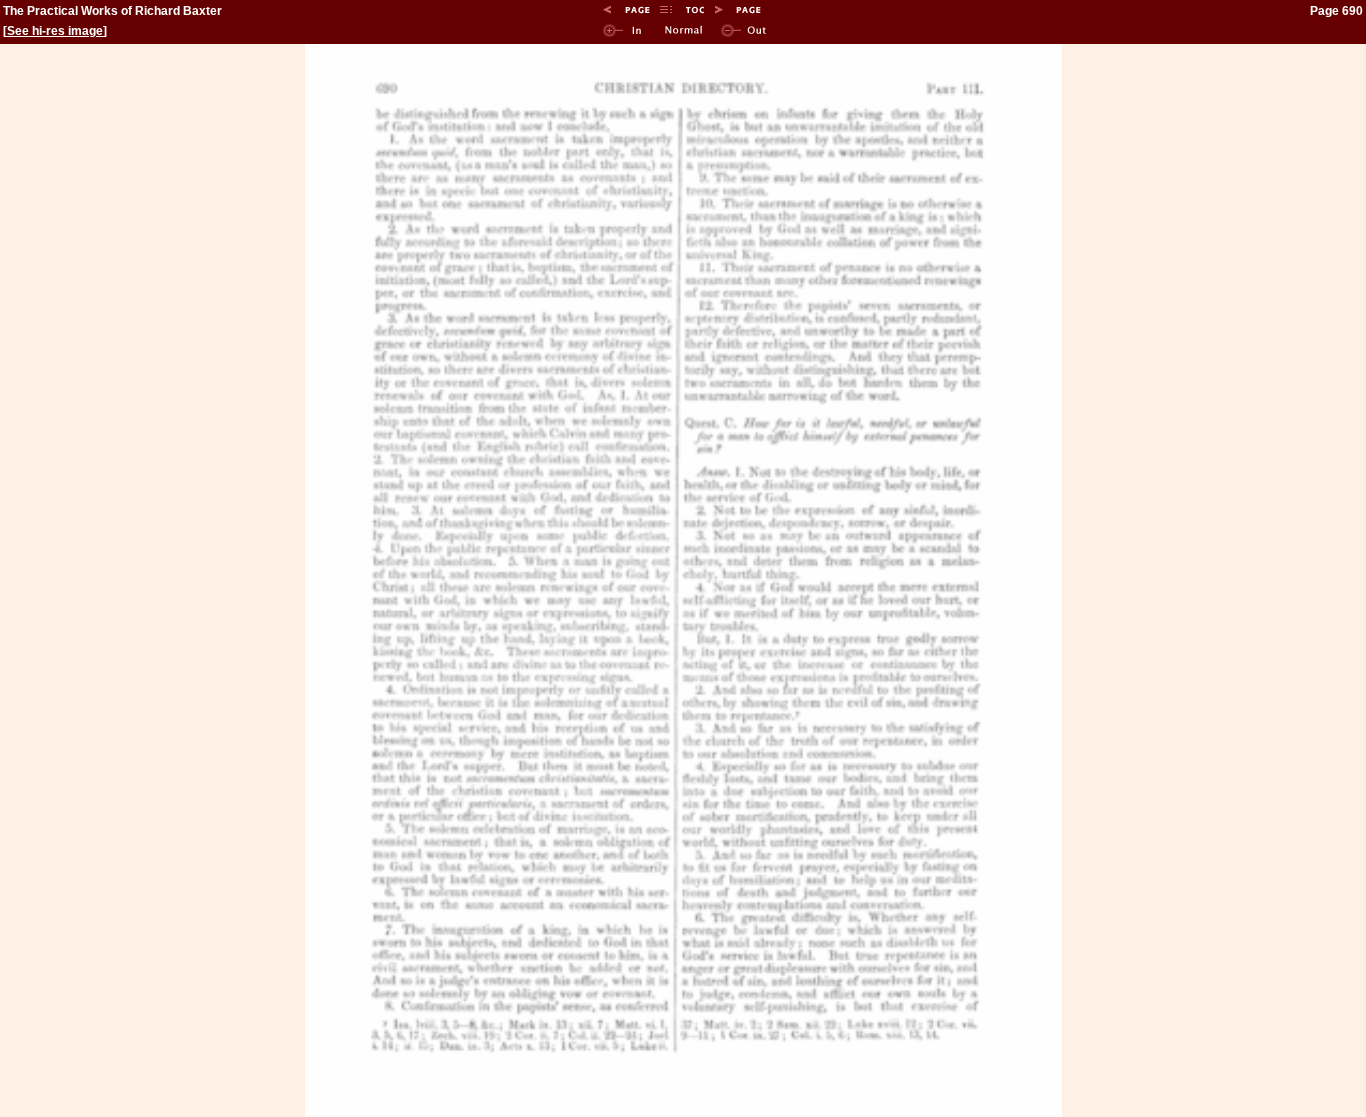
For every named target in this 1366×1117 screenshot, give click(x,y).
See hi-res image (55, 31)
